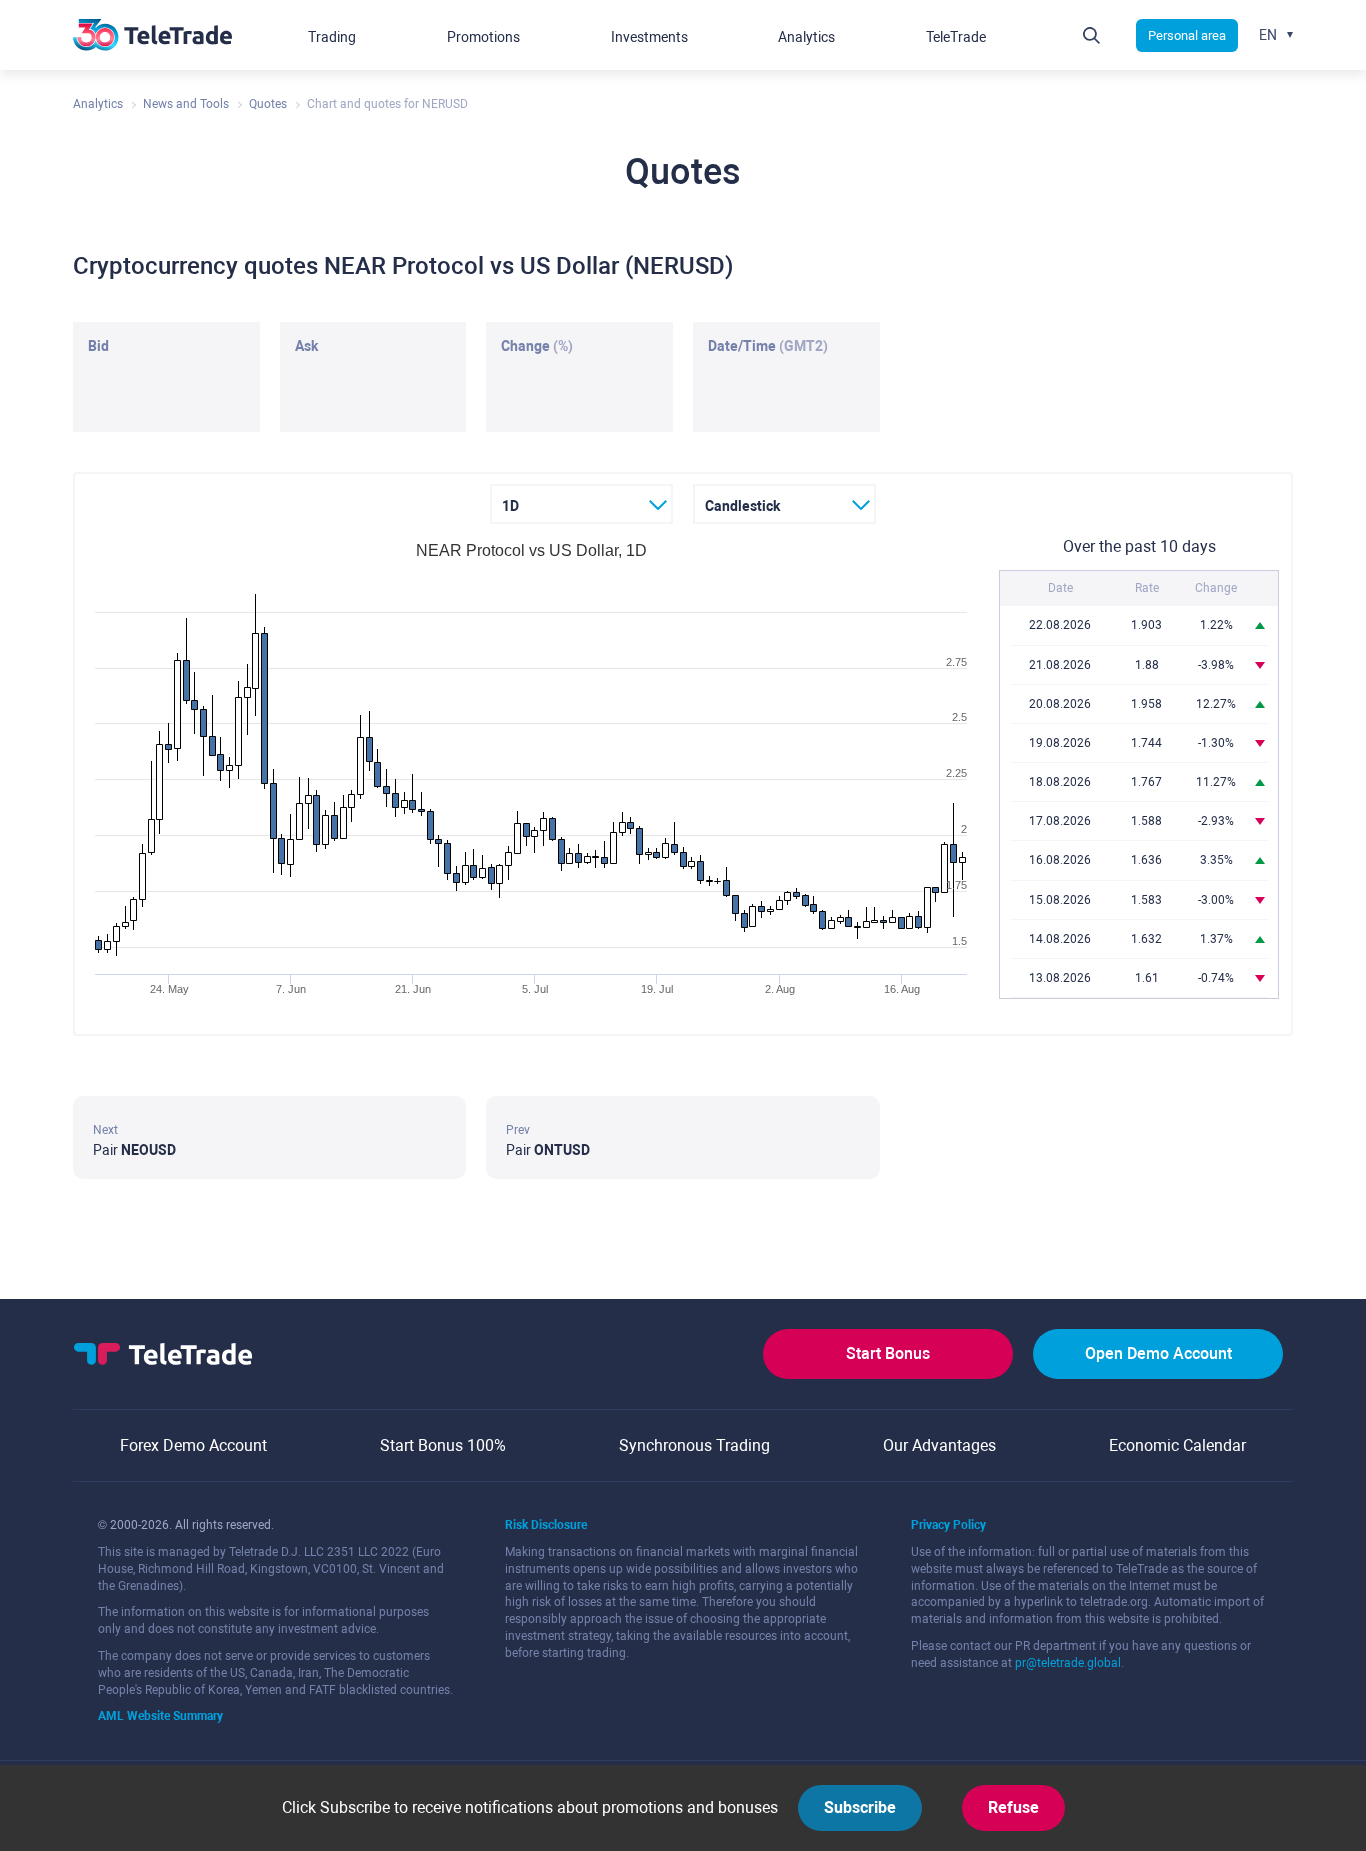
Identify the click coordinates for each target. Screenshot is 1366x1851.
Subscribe (860, 1807)
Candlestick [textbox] (742, 506)
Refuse (1013, 1807)
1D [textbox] (510, 506)
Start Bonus (888, 1353)
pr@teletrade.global (1068, 1663)
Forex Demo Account (193, 1445)
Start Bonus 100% (443, 1445)
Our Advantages (939, 1445)
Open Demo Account (1158, 1353)
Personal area (1187, 35)
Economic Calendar (1177, 1445)
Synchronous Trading (694, 1445)
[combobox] (581, 504)
